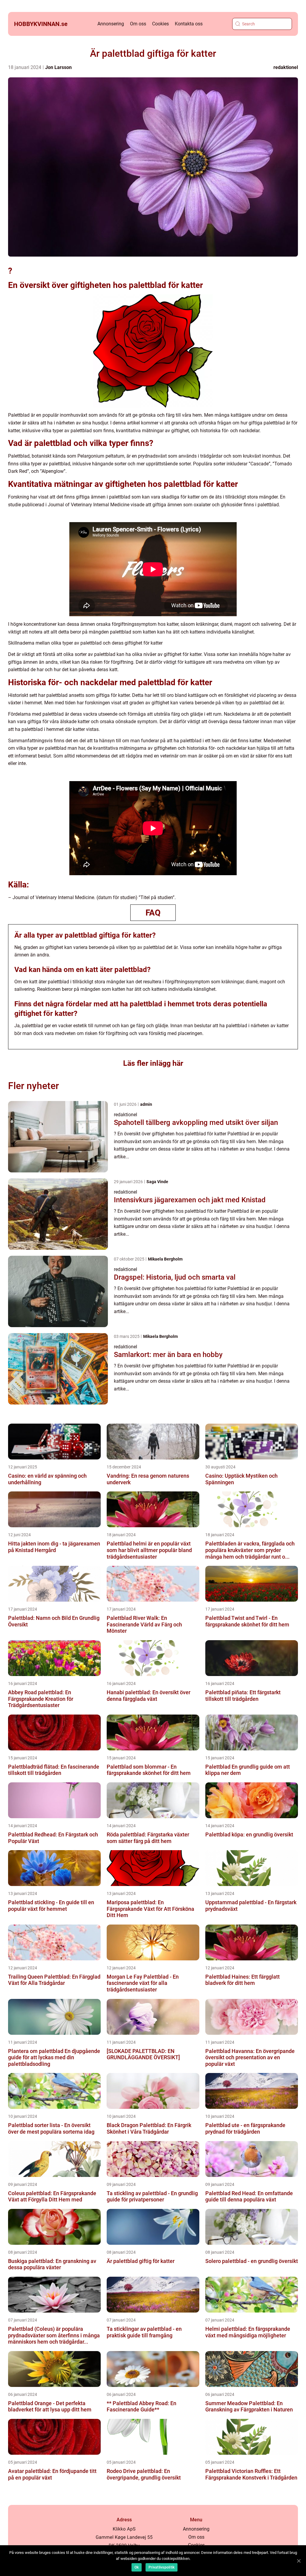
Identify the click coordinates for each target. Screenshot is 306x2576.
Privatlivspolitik (162, 2567)
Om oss (138, 24)
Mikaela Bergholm (165, 1259)
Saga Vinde (157, 1182)
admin (146, 1104)
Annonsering (111, 24)
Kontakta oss (189, 24)
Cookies (160, 24)
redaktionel (286, 67)
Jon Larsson (58, 67)
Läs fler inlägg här (153, 1063)
